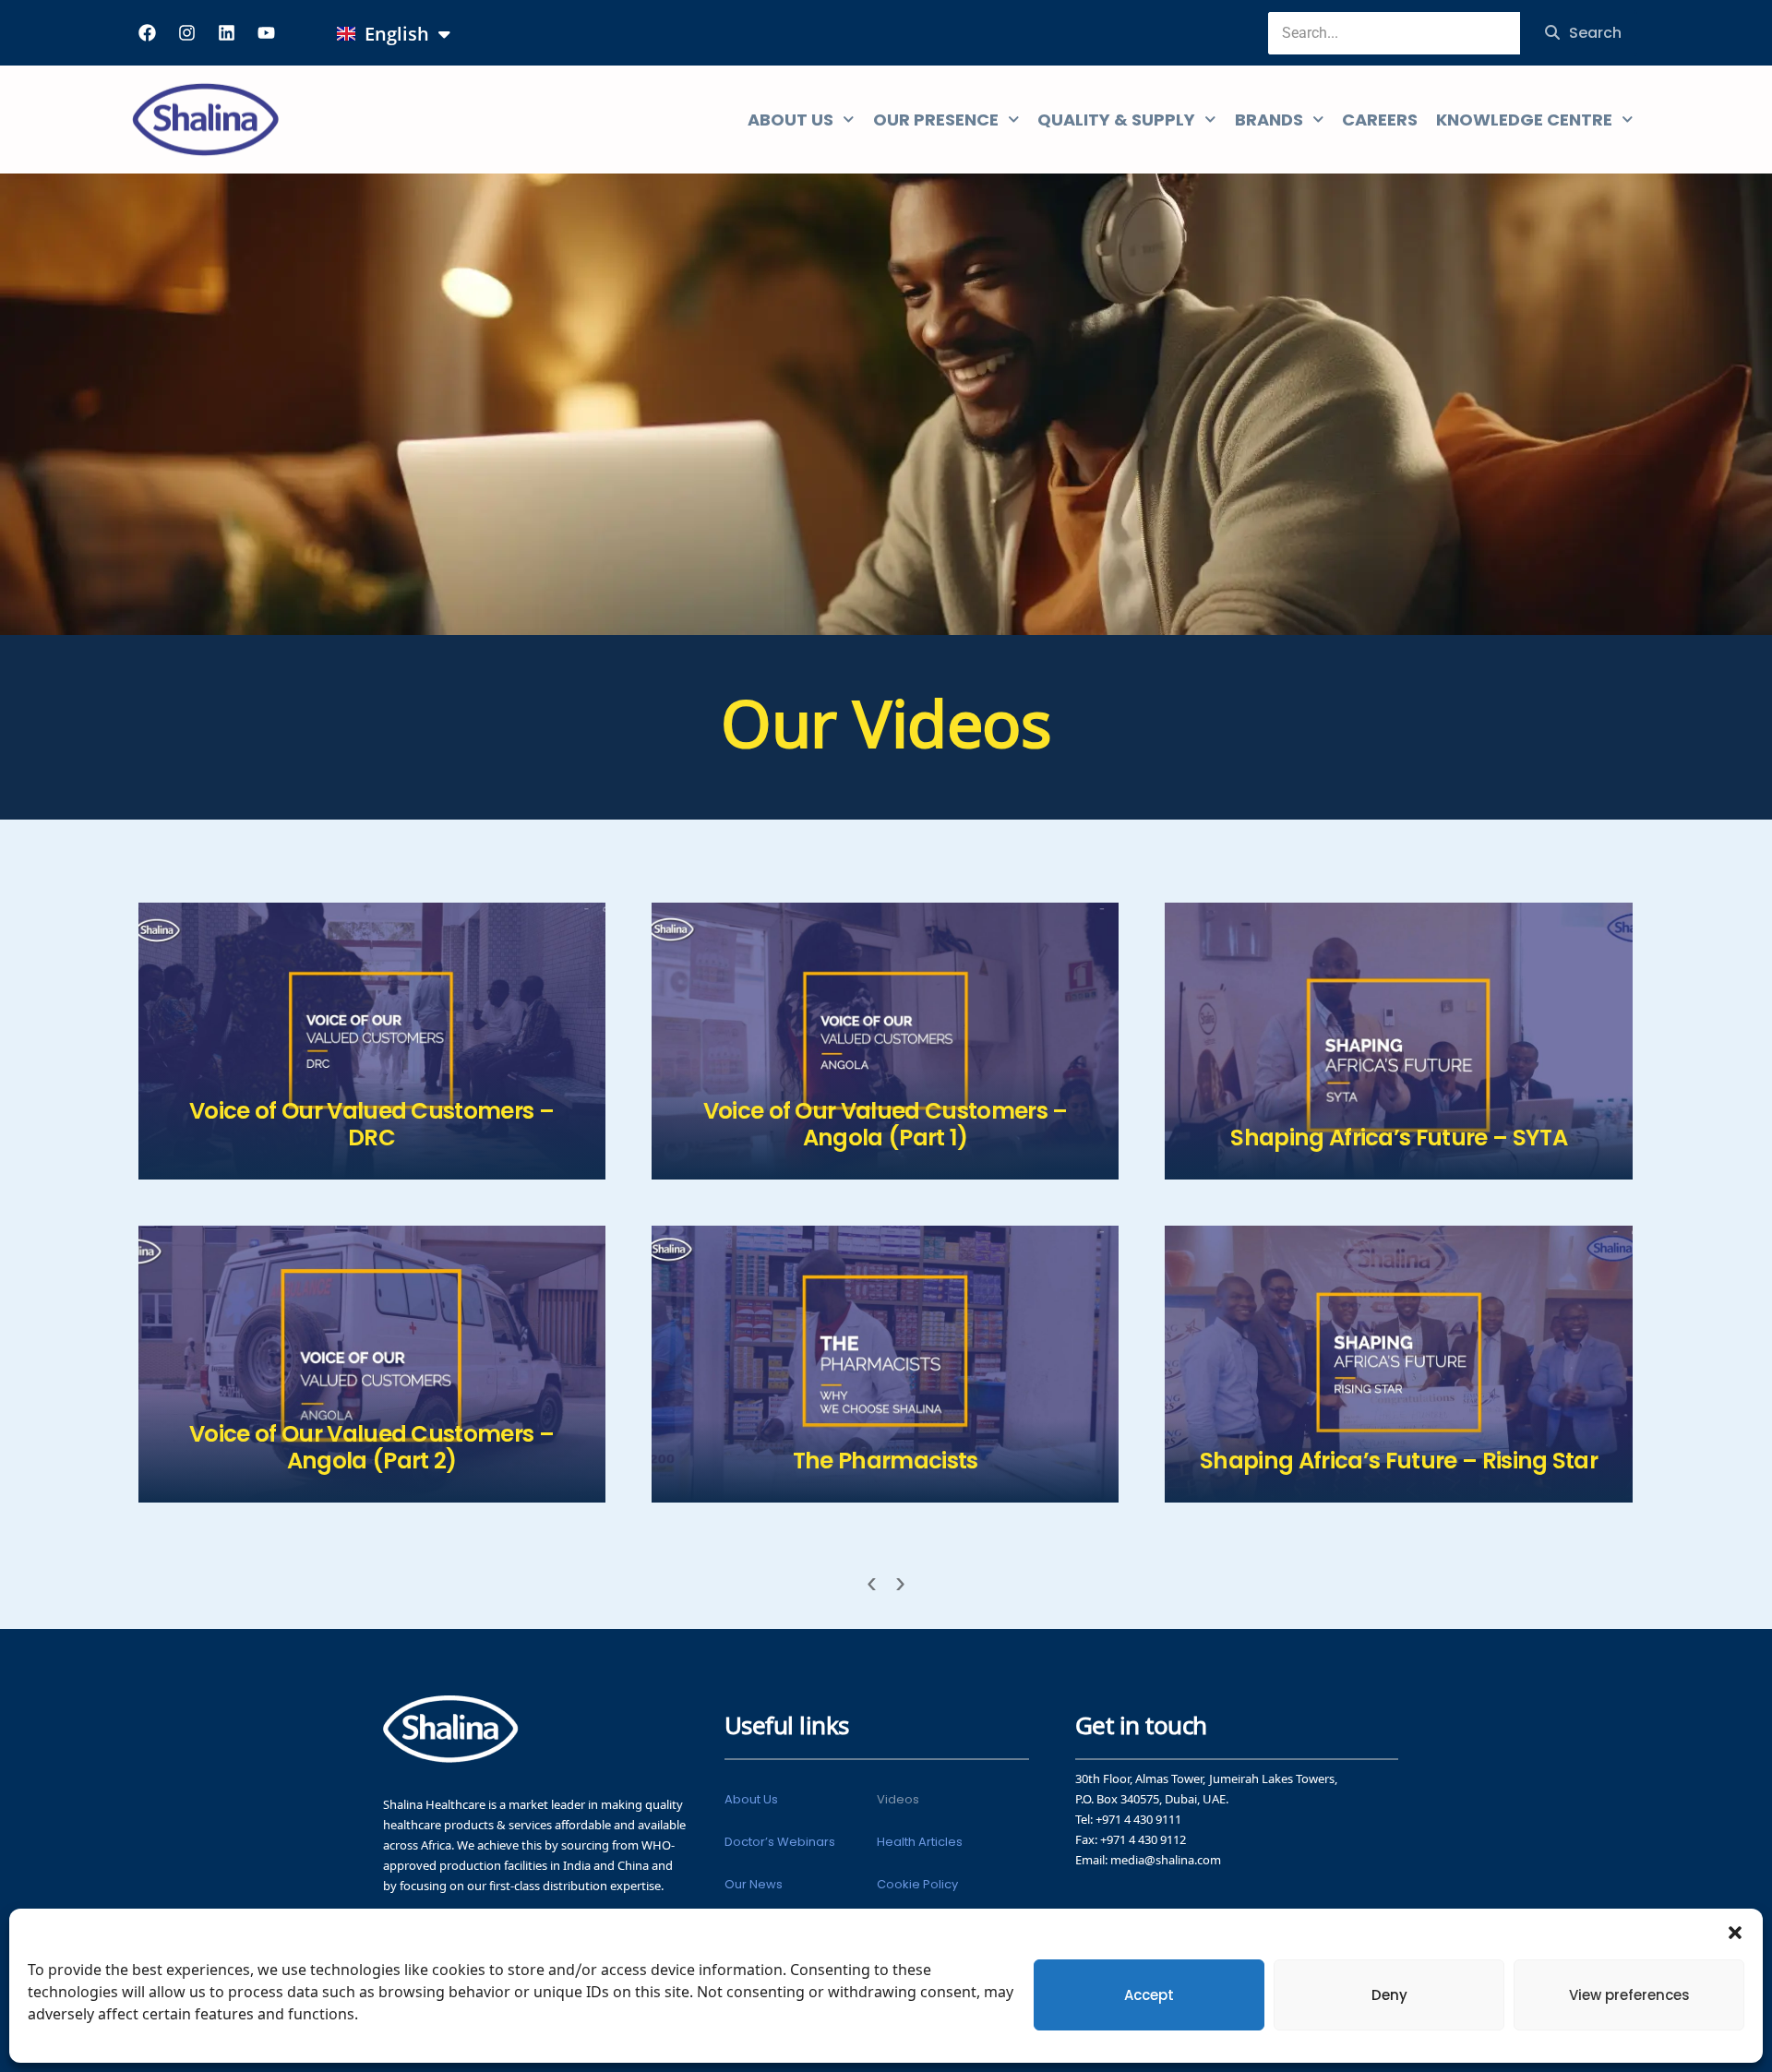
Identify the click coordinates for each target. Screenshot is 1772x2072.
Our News (754, 1884)
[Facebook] (147, 32)
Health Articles (920, 1842)
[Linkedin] (226, 32)
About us (790, 120)
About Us (751, 1799)
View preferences (1629, 1995)
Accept (1149, 1995)
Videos (898, 1799)
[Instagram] (186, 32)
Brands (1269, 120)
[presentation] (872, 1584)
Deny (1389, 1995)
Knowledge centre (1524, 120)
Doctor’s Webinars (780, 1842)
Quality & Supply (1116, 120)
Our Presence (936, 120)
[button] (1735, 1932)
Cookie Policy (917, 1884)
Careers (1380, 120)
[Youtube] (266, 32)
